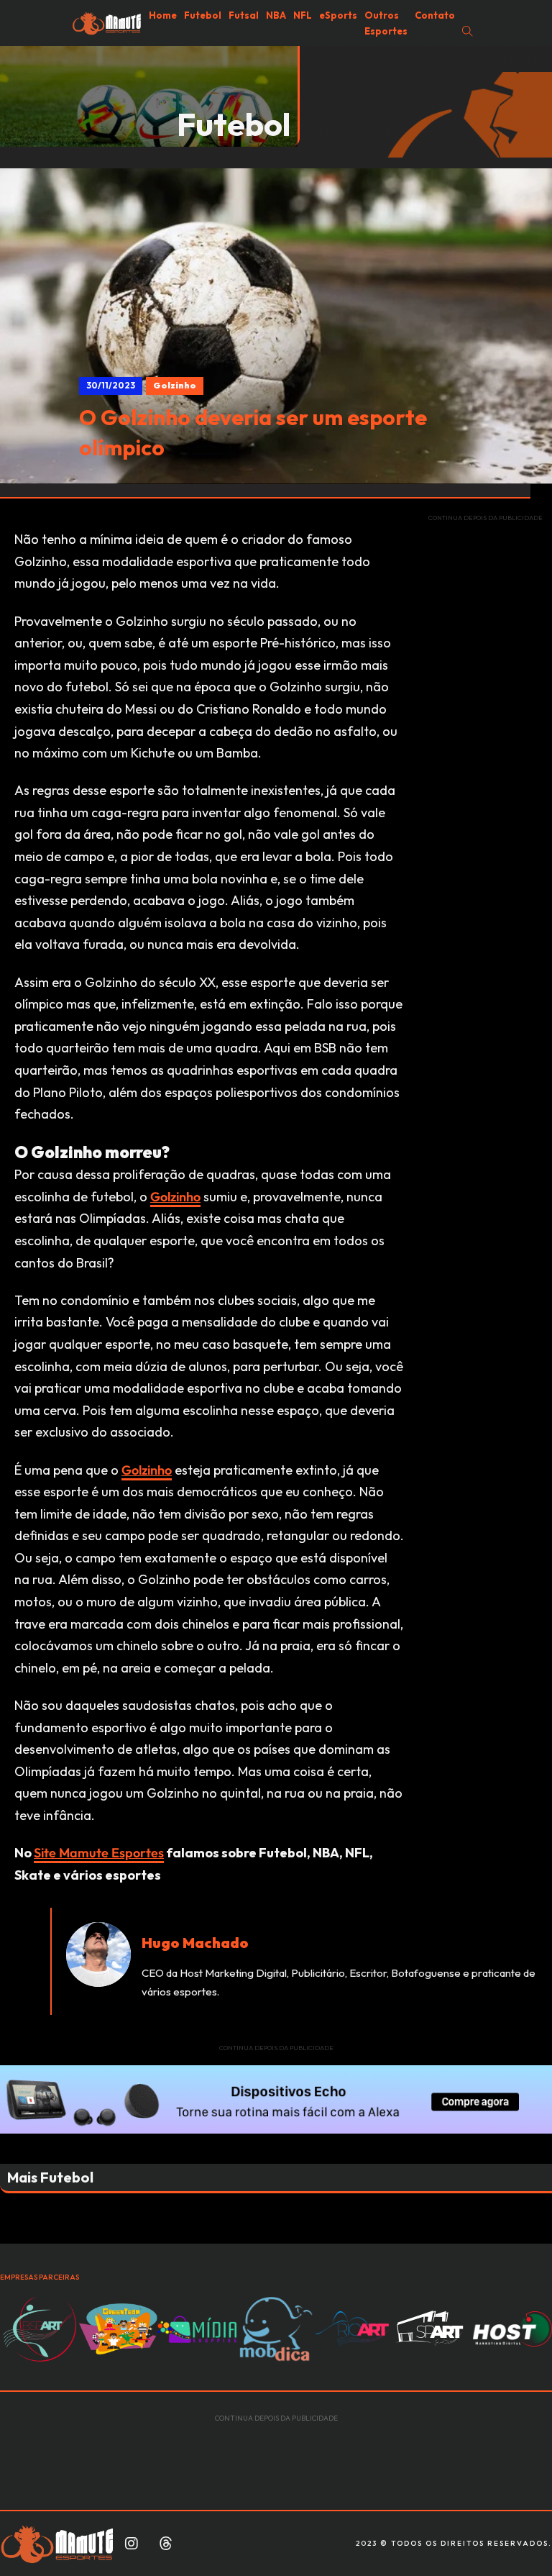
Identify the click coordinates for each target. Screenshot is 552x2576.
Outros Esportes (386, 23)
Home (163, 15)
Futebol (203, 15)
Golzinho (175, 1197)
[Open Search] (468, 31)
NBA (276, 15)
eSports (338, 15)
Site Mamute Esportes (99, 1853)
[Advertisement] (486, 749)
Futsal (244, 15)
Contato (435, 15)
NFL (303, 15)
